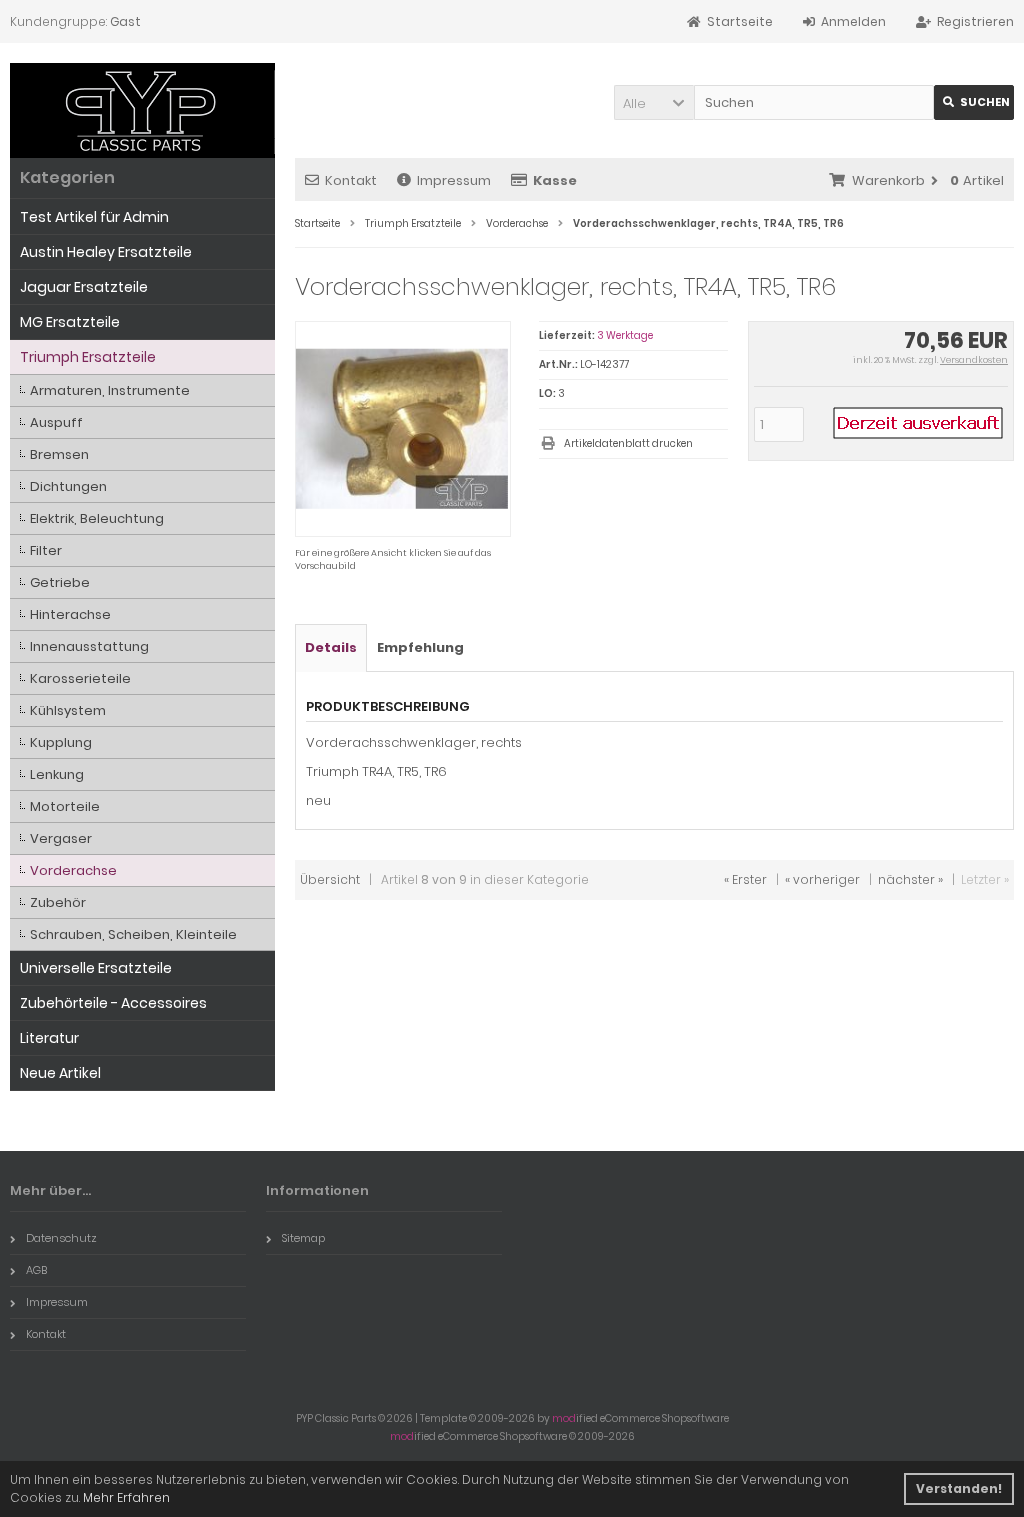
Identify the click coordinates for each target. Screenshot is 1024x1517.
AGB (36, 1270)
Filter (46, 550)
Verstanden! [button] (959, 1488)
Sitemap (303, 1238)
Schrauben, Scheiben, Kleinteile (133, 934)
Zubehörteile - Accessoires (113, 1003)
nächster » (910, 879)
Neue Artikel (60, 1073)
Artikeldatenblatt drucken (628, 443)
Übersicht (330, 879)
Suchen (974, 102)
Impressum (454, 180)
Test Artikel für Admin (94, 217)
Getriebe (60, 582)
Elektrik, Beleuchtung (97, 518)
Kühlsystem (68, 710)
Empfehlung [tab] (420, 647)
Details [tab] (331, 647)
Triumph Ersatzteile (88, 357)
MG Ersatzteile (70, 322)
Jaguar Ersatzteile (84, 287)
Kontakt (351, 180)
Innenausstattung (89, 646)
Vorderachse (73, 870)
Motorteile (65, 806)
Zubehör (58, 902)
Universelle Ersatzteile (96, 968)
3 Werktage (625, 335)
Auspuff (56, 422)
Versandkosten (974, 360)
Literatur (49, 1038)
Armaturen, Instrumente (110, 390)
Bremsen (59, 454)
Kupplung (61, 742)
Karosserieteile (80, 678)
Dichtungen (68, 486)
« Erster (745, 879)
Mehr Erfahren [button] (126, 1497)
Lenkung (57, 774)
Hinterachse (70, 614)
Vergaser (61, 838)
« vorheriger (822, 879)
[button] (654, 102)
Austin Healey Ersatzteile (106, 252)
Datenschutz (61, 1238)
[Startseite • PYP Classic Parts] (142, 111)
